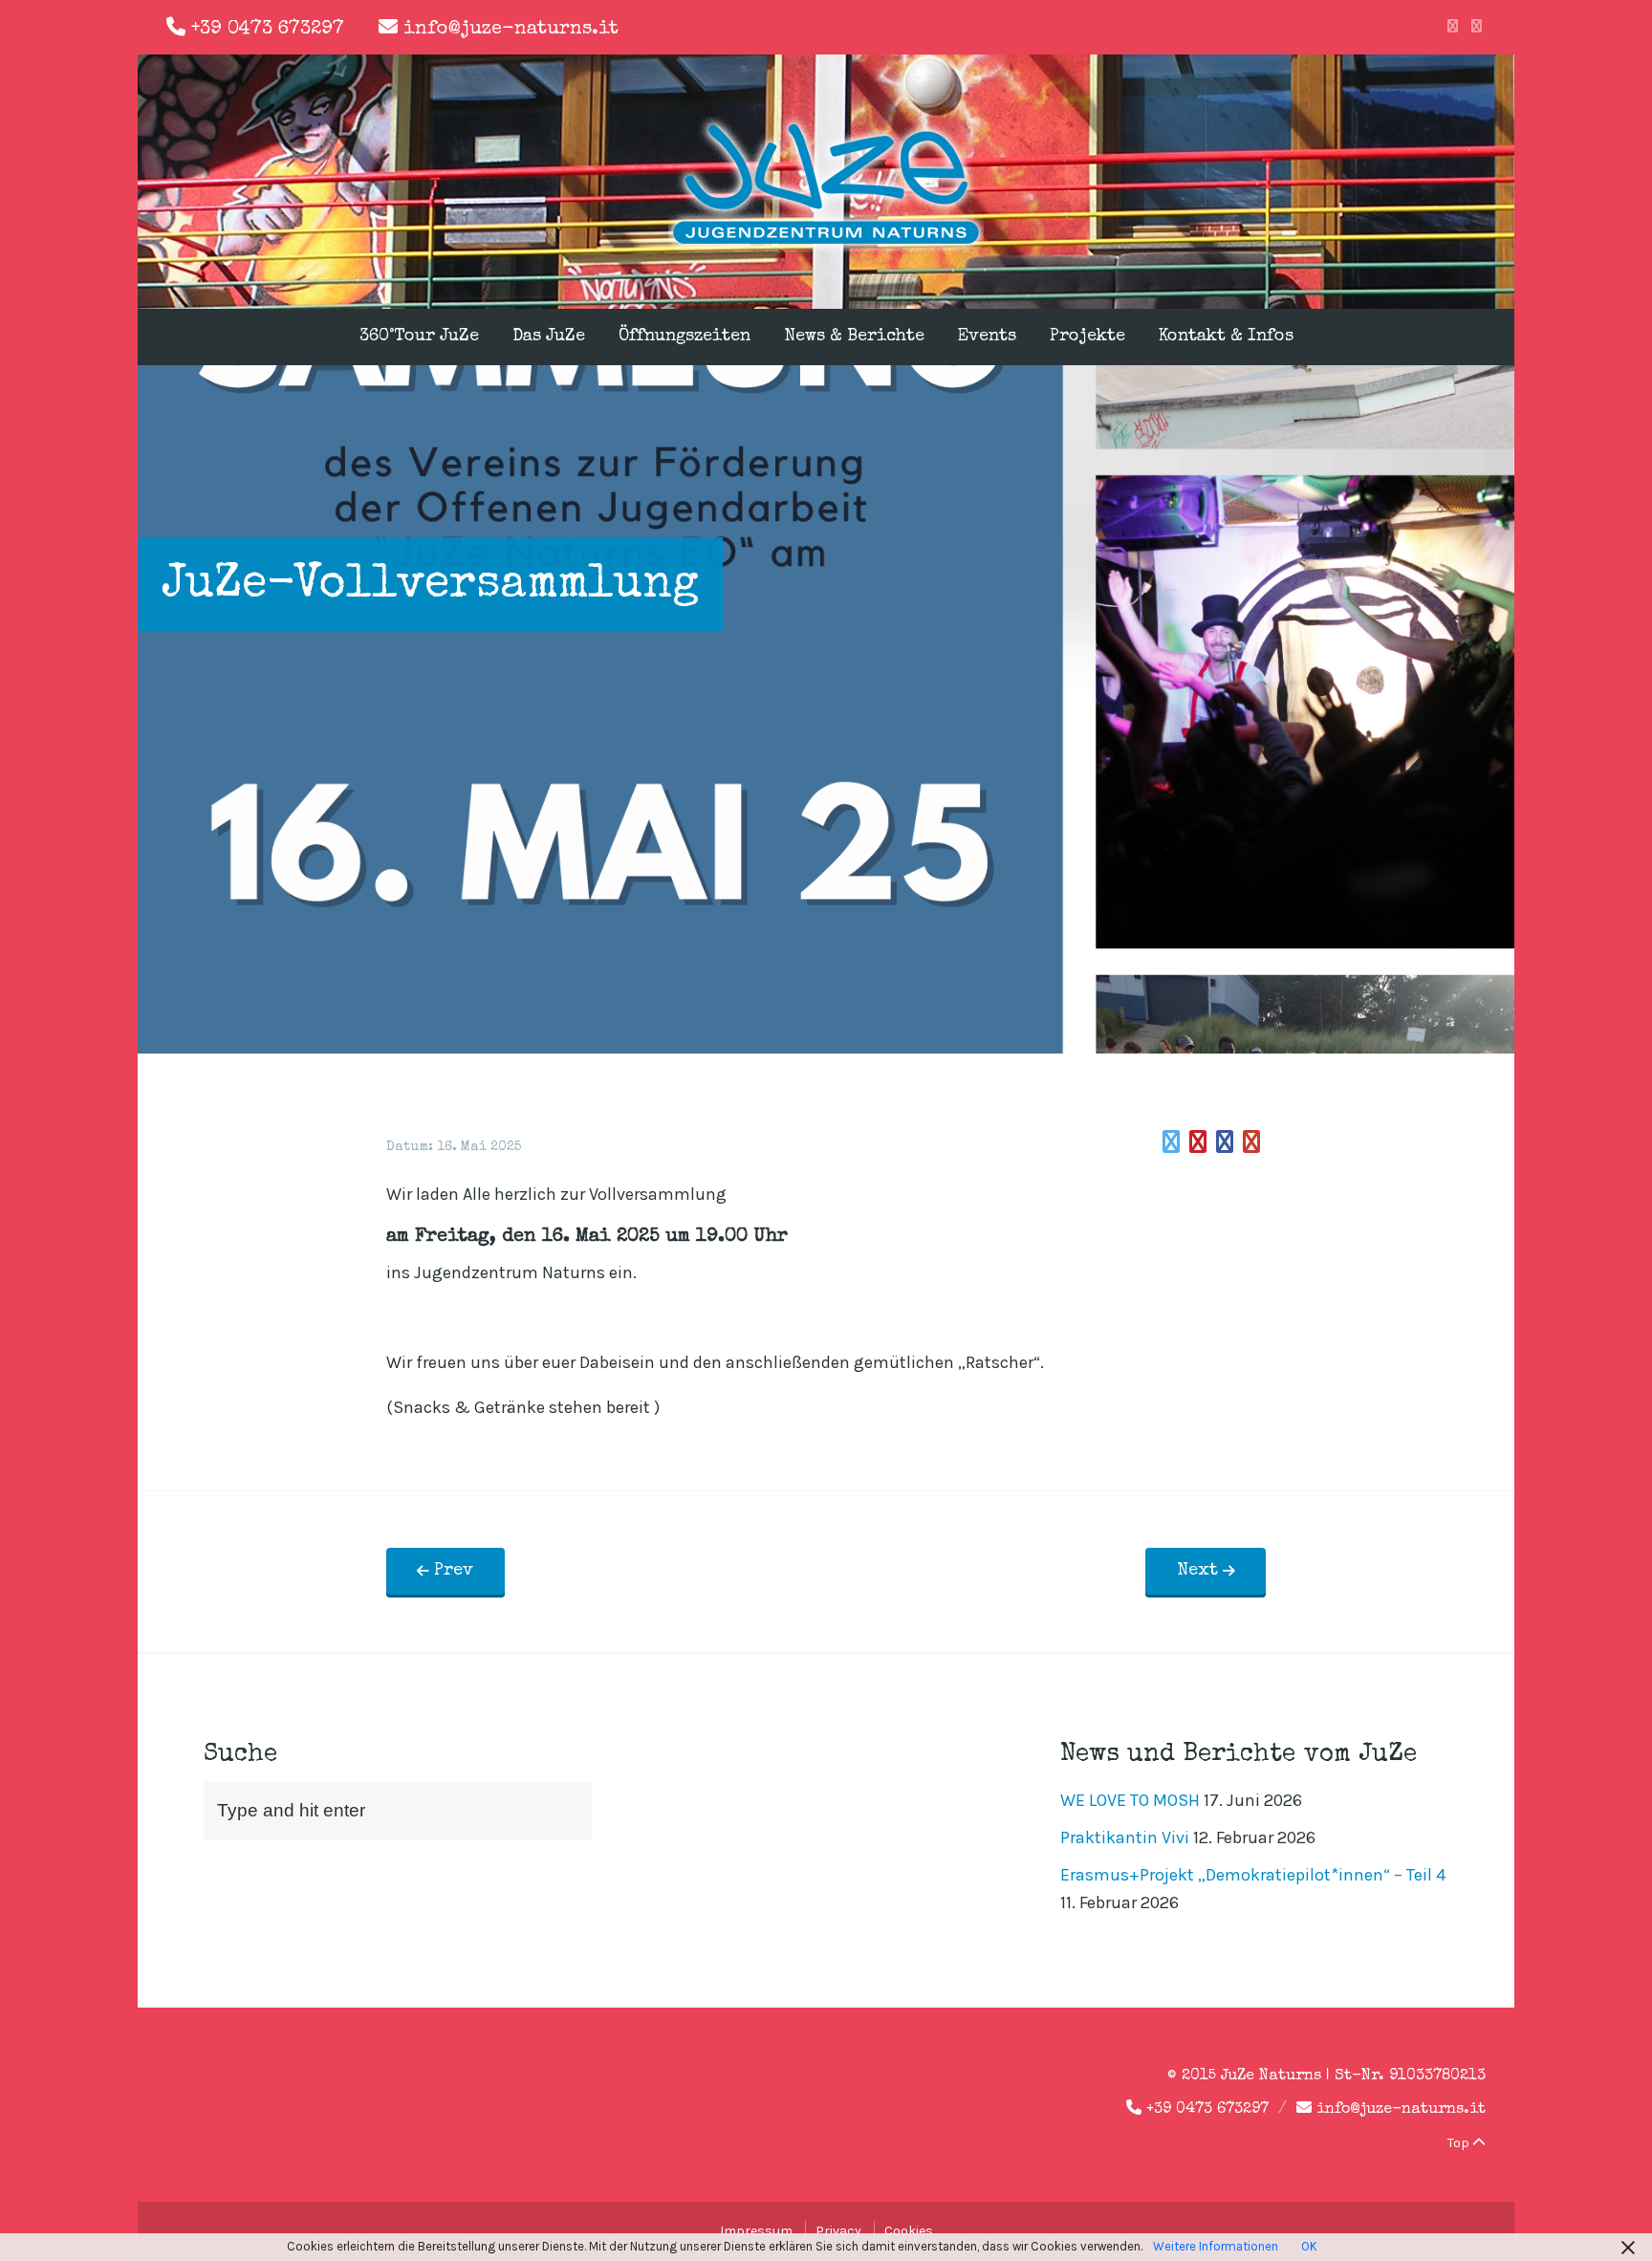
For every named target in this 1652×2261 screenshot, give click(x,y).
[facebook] (1453, 27)
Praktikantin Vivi (1125, 1837)
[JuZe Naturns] (826, 247)
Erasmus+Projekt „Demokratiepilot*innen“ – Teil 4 (1253, 1875)
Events (987, 337)
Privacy (838, 2231)
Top (1460, 2143)
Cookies (909, 2231)
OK (1309, 2246)
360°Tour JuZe (419, 337)
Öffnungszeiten (685, 337)
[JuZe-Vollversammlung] (1171, 1142)
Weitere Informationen (1216, 2246)
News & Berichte (854, 337)
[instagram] (1477, 27)
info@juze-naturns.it (511, 30)
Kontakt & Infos (1226, 337)
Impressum (756, 2231)
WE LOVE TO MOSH (1130, 1800)
